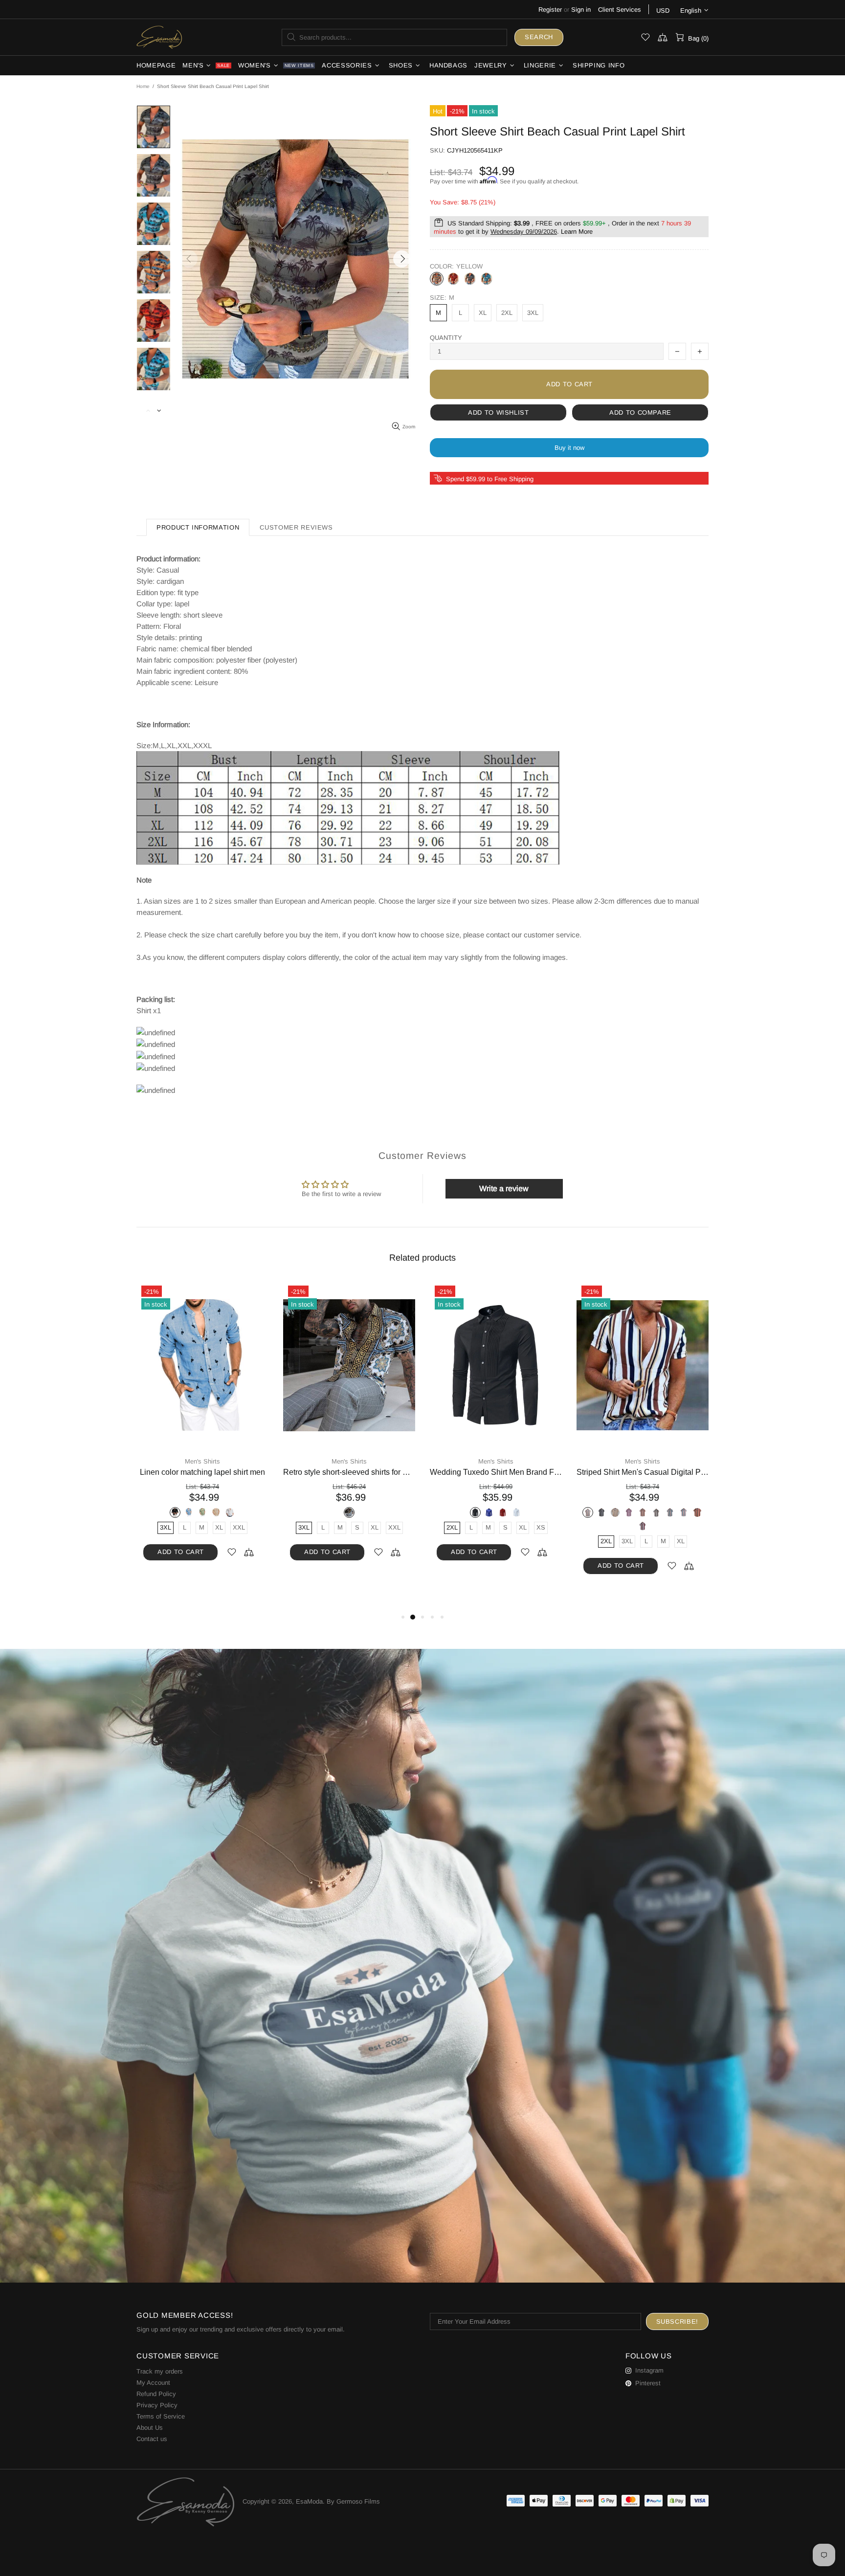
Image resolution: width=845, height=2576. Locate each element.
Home (143, 86)
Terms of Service (161, 2416)
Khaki (363, 1512)
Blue (487, 279)
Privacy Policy (157, 2405)
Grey (470, 279)
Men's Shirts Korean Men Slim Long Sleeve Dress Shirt (202, 1472)
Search (539, 37)
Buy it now (569, 448)
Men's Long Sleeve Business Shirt (349, 1472)
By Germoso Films (353, 2501)
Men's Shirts (202, 1461)
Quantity (446, 338)
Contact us (152, 2439)
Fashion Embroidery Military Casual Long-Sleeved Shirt (496, 1472)
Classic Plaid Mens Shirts (643, 1472)
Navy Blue (196, 1512)
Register (550, 10)
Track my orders (160, 2371)
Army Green (308, 1512)
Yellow (437, 279)
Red (209, 1512)
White (223, 1512)
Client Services (620, 10)
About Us (150, 2428)
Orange (453, 279)
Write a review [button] (504, 1188)
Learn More (577, 232)
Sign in (581, 10)
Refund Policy (156, 2394)
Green (503, 1512)
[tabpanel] (202, 1431)
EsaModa (159, 37)
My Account (153, 2383)
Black (182, 1512)
